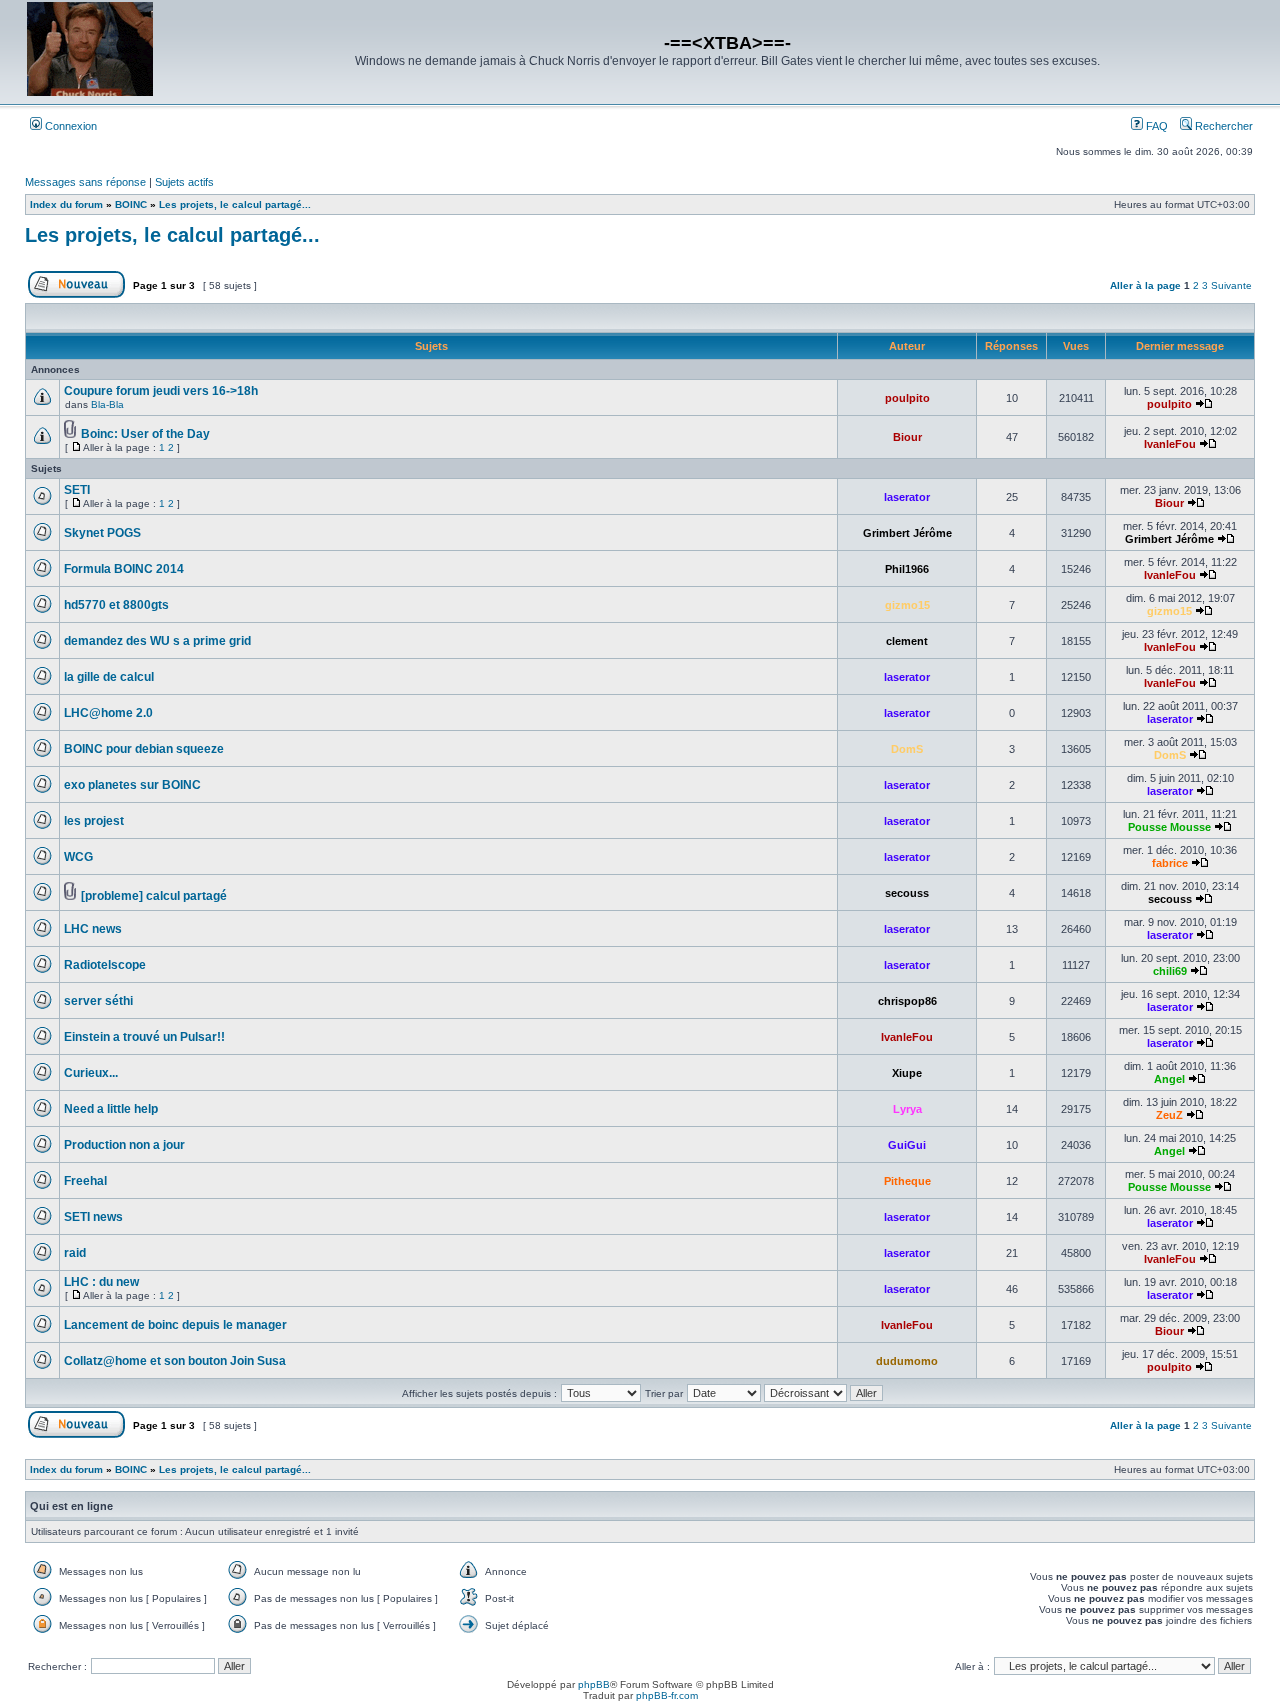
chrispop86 (907, 1001)
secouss (907, 893)
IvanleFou (1170, 444)
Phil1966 (907, 569)
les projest (94, 821)
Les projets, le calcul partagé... (172, 235)
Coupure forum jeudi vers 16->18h (161, 391)
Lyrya (907, 1109)
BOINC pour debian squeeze (144, 749)
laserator (907, 497)
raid (75, 1253)
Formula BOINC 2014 (124, 569)
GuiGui (907, 1145)
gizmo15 (907, 605)
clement (907, 641)
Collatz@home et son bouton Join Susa (175, 1361)
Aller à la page (1145, 285)
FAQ (1155, 126)
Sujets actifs (184, 182)
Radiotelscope (105, 965)
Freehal (85, 1181)
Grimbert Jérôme (907, 533)
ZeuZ (1169, 1115)
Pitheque (907, 1181)
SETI (77, 490)
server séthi (98, 1001)
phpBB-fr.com (667, 1695)
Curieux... (91, 1073)
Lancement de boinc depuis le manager (175, 1325)
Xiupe (907, 1073)
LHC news (93, 929)
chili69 (1170, 971)
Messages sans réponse (85, 182)
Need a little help (111, 1109)
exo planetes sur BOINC (132, 785)
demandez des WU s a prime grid (157, 641)
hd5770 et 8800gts (116, 605)
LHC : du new (101, 1282)
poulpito (907, 398)
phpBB (594, 1684)
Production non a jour (124, 1145)
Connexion (69, 126)
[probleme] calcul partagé (154, 896)
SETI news (93, 1217)
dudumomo (907, 1361)
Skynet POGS (102, 533)
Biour (907, 437)
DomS (907, 749)
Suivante (1231, 285)
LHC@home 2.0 (108, 713)
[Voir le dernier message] (1204, 404)
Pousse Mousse (1169, 827)
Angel (1169, 1079)
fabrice (1170, 863)
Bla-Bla (107, 404)
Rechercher (1222, 126)
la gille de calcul (109, 677)
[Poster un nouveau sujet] (76, 294)
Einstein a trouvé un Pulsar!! (144, 1037)
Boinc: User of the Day (145, 434)
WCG (78, 857)
